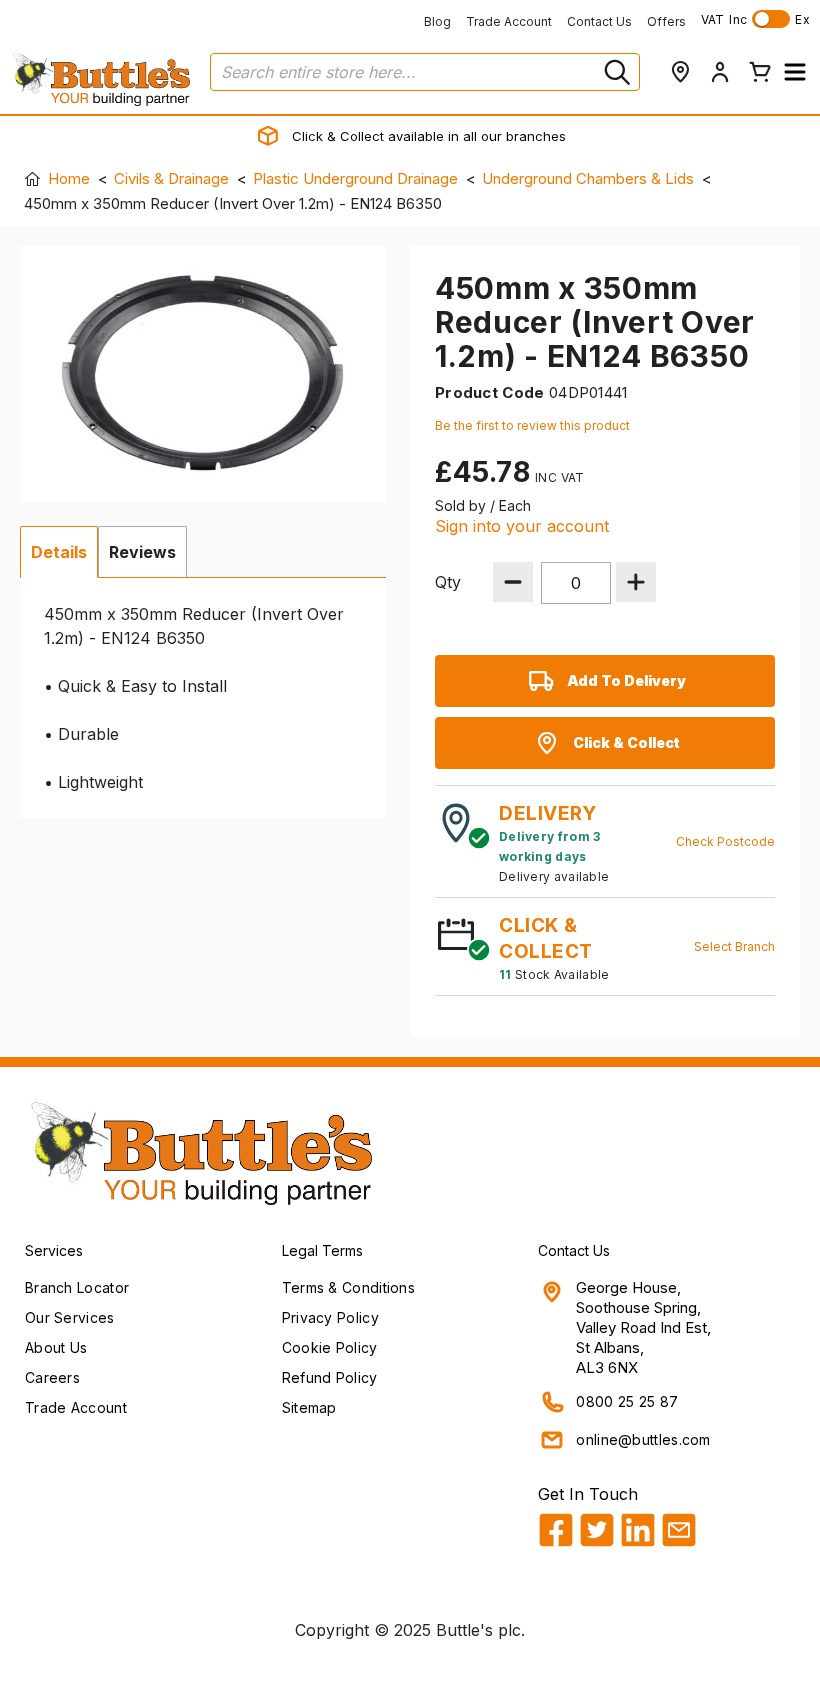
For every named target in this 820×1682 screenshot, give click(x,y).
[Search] (615, 72)
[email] (679, 1530)
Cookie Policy (330, 1347)
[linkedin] (638, 1530)
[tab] (59, 552)
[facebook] (556, 1530)
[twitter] (597, 1530)
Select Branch (734, 946)
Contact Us (599, 21)
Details (59, 552)
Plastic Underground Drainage (355, 178)
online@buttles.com (643, 1439)
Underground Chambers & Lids (588, 178)
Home (69, 178)
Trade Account (509, 21)
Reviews (142, 552)
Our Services (70, 1317)
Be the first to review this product (532, 425)
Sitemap (309, 1407)
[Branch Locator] (680, 72)
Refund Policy (330, 1377)
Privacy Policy (330, 1317)
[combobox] (425, 72)
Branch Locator (77, 1287)
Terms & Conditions (348, 1287)
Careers (52, 1377)
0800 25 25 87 (627, 1401)
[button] (795, 72)
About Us (56, 1347)
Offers (666, 21)
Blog (437, 21)
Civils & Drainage (171, 178)
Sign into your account (522, 526)
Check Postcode (725, 841)
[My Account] (720, 72)
